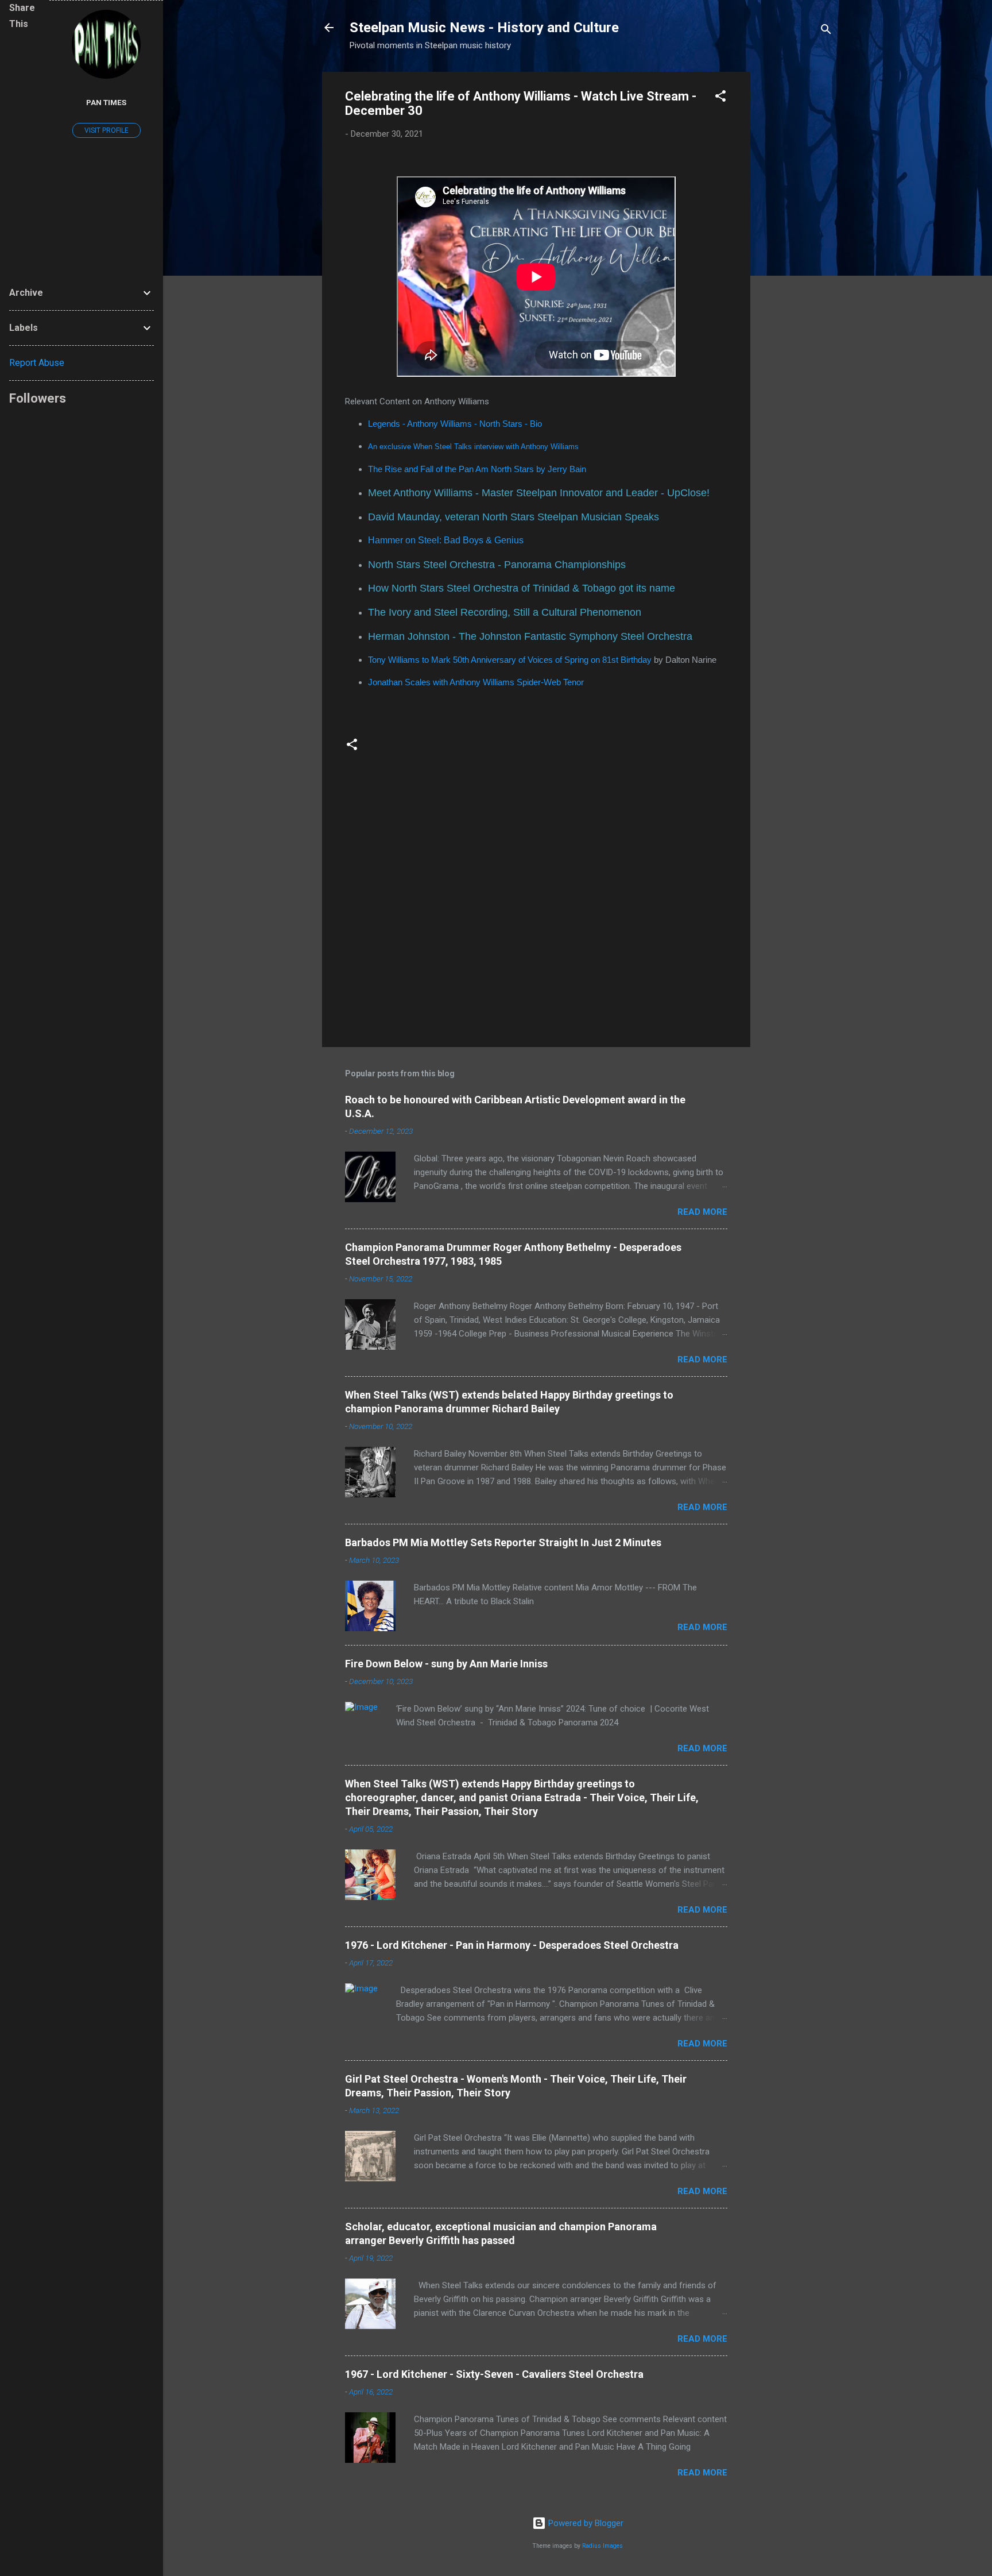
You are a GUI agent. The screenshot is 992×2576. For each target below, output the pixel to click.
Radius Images (602, 2546)
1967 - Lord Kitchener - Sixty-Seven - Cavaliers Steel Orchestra (494, 2374)
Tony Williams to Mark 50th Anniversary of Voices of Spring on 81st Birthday (510, 660)
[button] (720, 98)
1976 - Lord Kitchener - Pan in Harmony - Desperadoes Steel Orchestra (512, 1945)
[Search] (826, 31)
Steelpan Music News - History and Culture (484, 28)
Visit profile (106, 130)
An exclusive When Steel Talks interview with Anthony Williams (473, 447)
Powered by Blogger (585, 2523)
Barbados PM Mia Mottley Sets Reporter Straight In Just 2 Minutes (503, 1542)
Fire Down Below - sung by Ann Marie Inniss (446, 1664)
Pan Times (106, 102)
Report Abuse (37, 363)
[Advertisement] (796, 244)
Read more (702, 1212)
